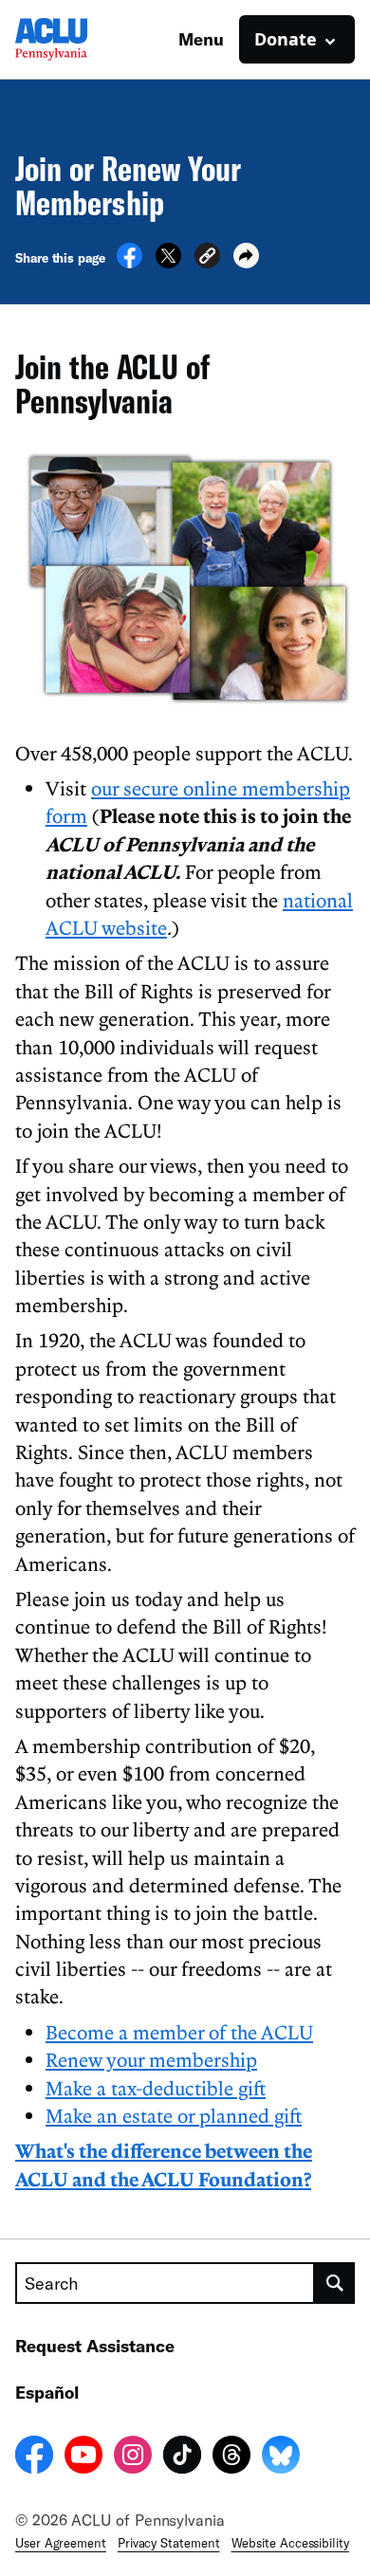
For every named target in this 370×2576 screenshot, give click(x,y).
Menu (201, 39)
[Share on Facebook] (129, 263)
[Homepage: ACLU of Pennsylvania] (82, 39)
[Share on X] (168, 263)
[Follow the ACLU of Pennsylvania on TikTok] (182, 2457)
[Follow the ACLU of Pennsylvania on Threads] (231, 2457)
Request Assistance (95, 2346)
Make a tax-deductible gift (156, 2088)
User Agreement (61, 2543)
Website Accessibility (290, 2543)
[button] (207, 258)
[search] (335, 2283)
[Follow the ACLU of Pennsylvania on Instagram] (133, 2457)
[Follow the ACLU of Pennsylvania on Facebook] (34, 2457)
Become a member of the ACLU (179, 2032)
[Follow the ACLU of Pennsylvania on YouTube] (83, 2457)
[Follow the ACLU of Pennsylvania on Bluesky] (281, 2457)
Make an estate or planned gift (174, 2115)
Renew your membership (151, 2059)
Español (47, 2392)
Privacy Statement (169, 2543)
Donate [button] (286, 39)
